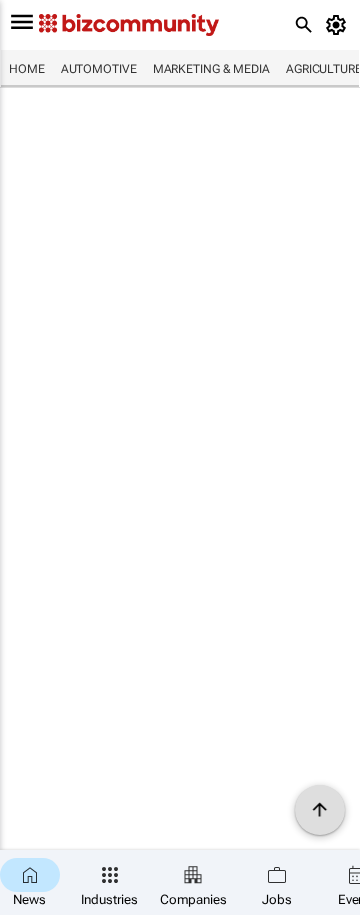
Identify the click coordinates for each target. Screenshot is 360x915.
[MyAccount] (339, 25)
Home (27, 69)
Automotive (99, 69)
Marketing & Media (211, 69)
